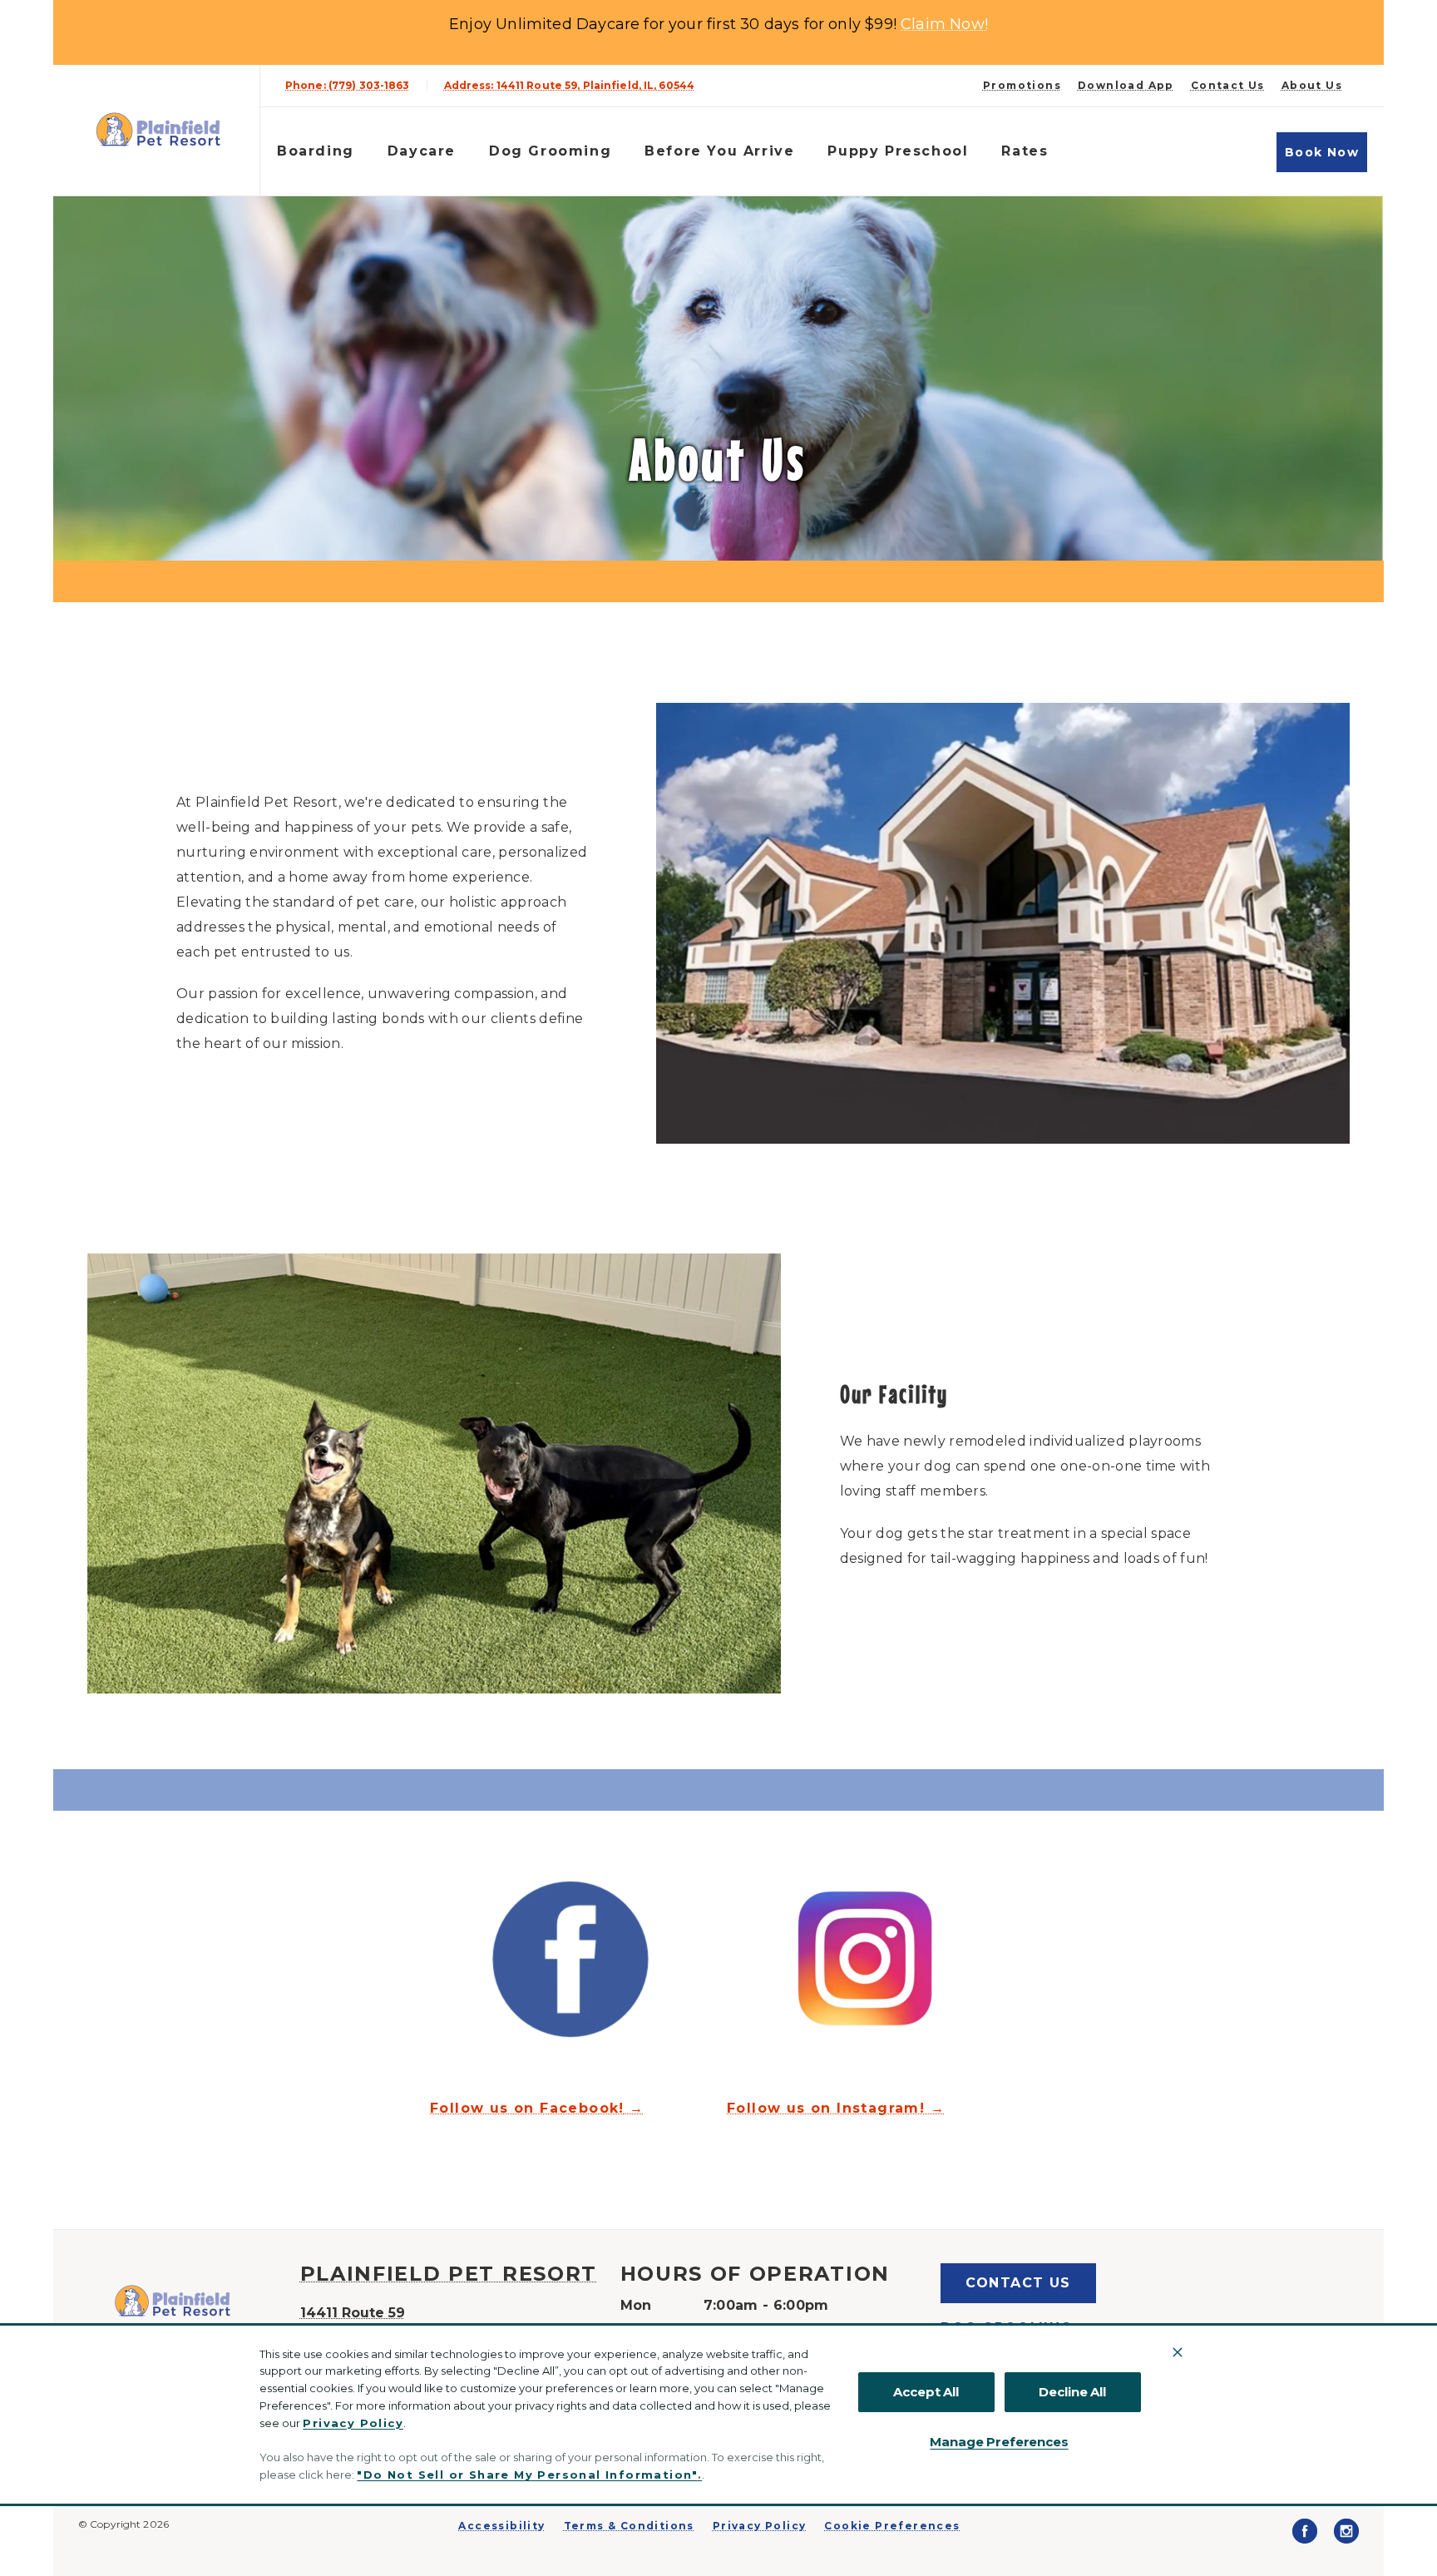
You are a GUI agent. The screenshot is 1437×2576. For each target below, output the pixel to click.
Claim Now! (944, 24)
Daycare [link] (422, 151)
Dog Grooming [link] (550, 151)
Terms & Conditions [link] (629, 2526)
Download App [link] (1126, 86)
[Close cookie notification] (1178, 2352)
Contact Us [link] (1228, 86)
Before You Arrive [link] (719, 151)
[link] (160, 130)
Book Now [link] (1322, 152)
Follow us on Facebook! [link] (527, 2109)
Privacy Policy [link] (760, 2526)
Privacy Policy (353, 2423)
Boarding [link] (316, 151)
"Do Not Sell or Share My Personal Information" (527, 2475)
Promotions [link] (1022, 86)
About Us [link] (1312, 86)
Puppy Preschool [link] (898, 151)
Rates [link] (1025, 151)
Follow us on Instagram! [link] (826, 2109)
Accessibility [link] (501, 2526)
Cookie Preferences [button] (892, 2526)
